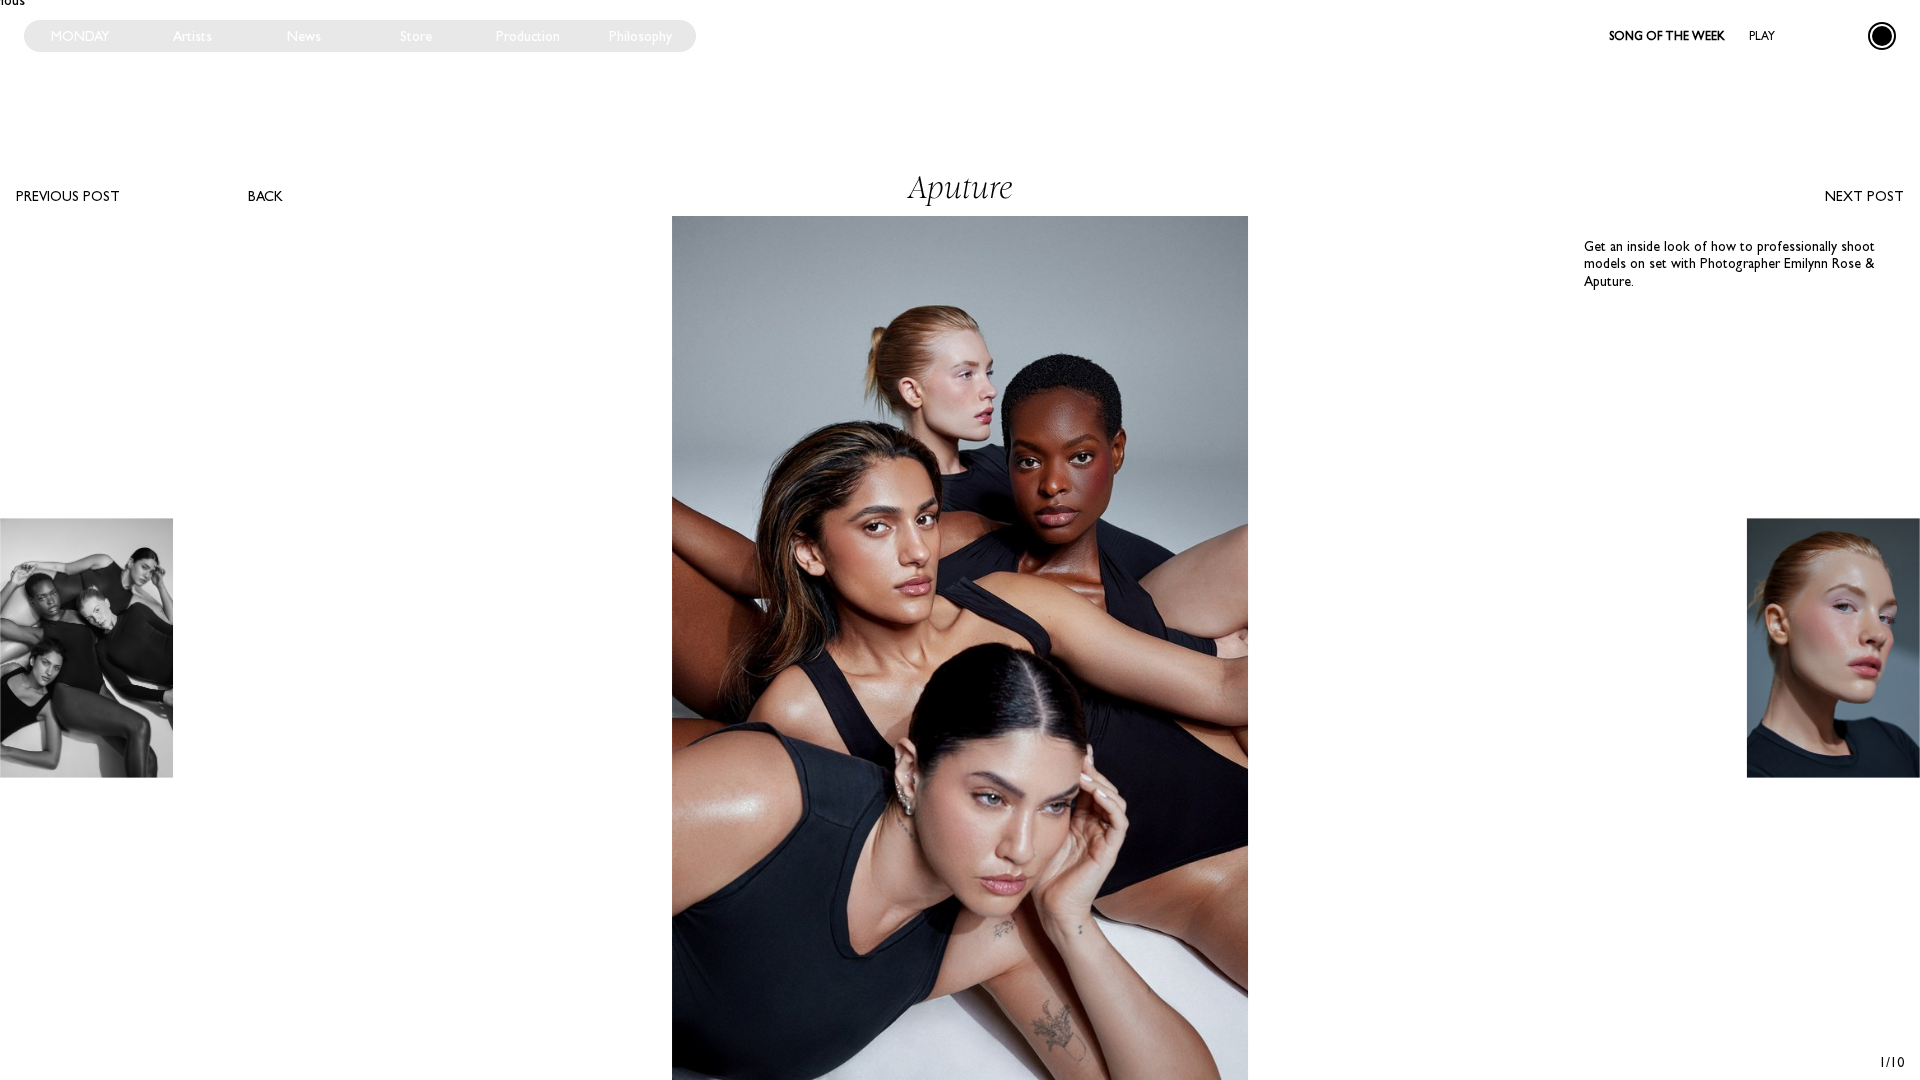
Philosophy (640, 36)
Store (416, 36)
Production (528, 36)
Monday (80, 36)
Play (1762, 36)
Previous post (68, 196)
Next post (1864, 196)
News (304, 36)
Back (265, 196)
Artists (192, 36)
